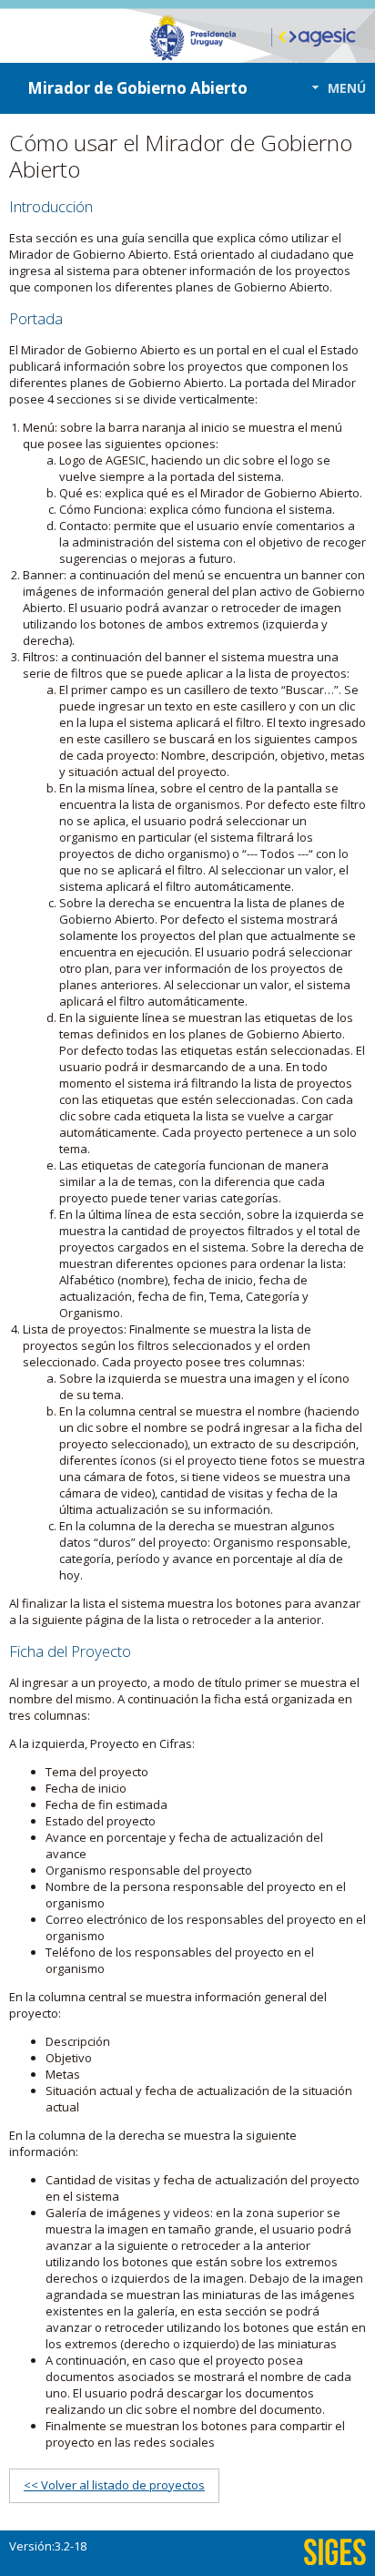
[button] (334, 88)
